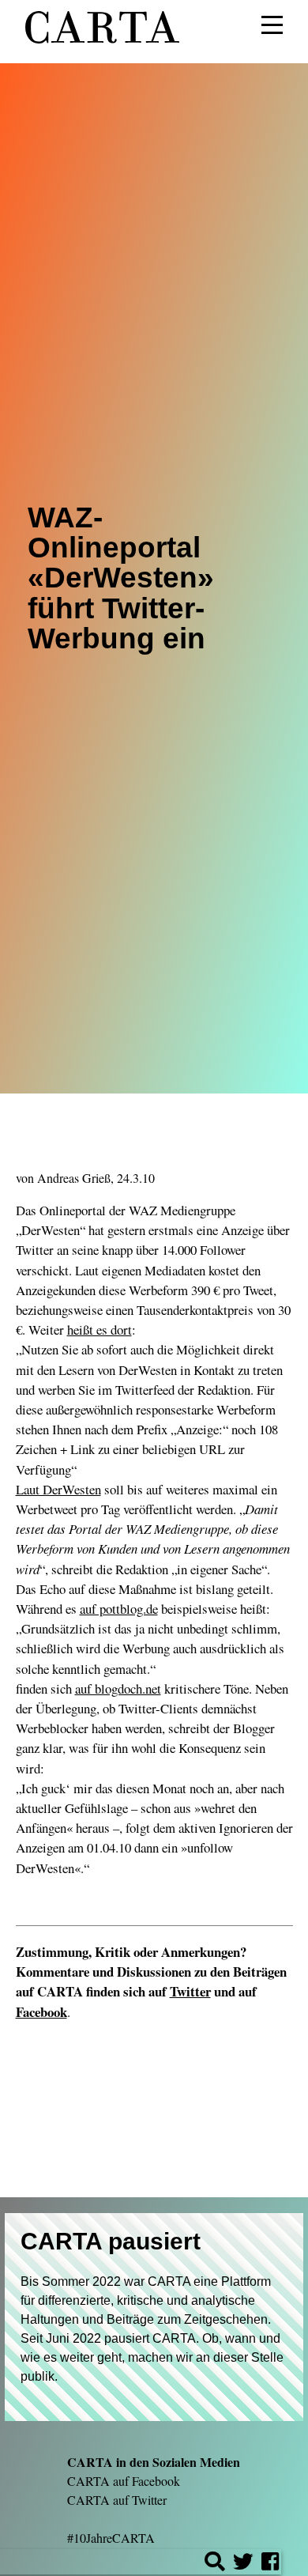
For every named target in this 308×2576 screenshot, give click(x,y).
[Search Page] (215, 2564)
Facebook (41, 2012)
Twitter (190, 1991)
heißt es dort (100, 1330)
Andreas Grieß (74, 1178)
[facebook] (270, 2564)
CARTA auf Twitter (117, 2500)
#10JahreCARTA (111, 2538)
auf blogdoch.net (118, 1688)
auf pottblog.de (119, 1609)
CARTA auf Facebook (124, 2481)
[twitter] (243, 2564)
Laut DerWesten (58, 1489)
